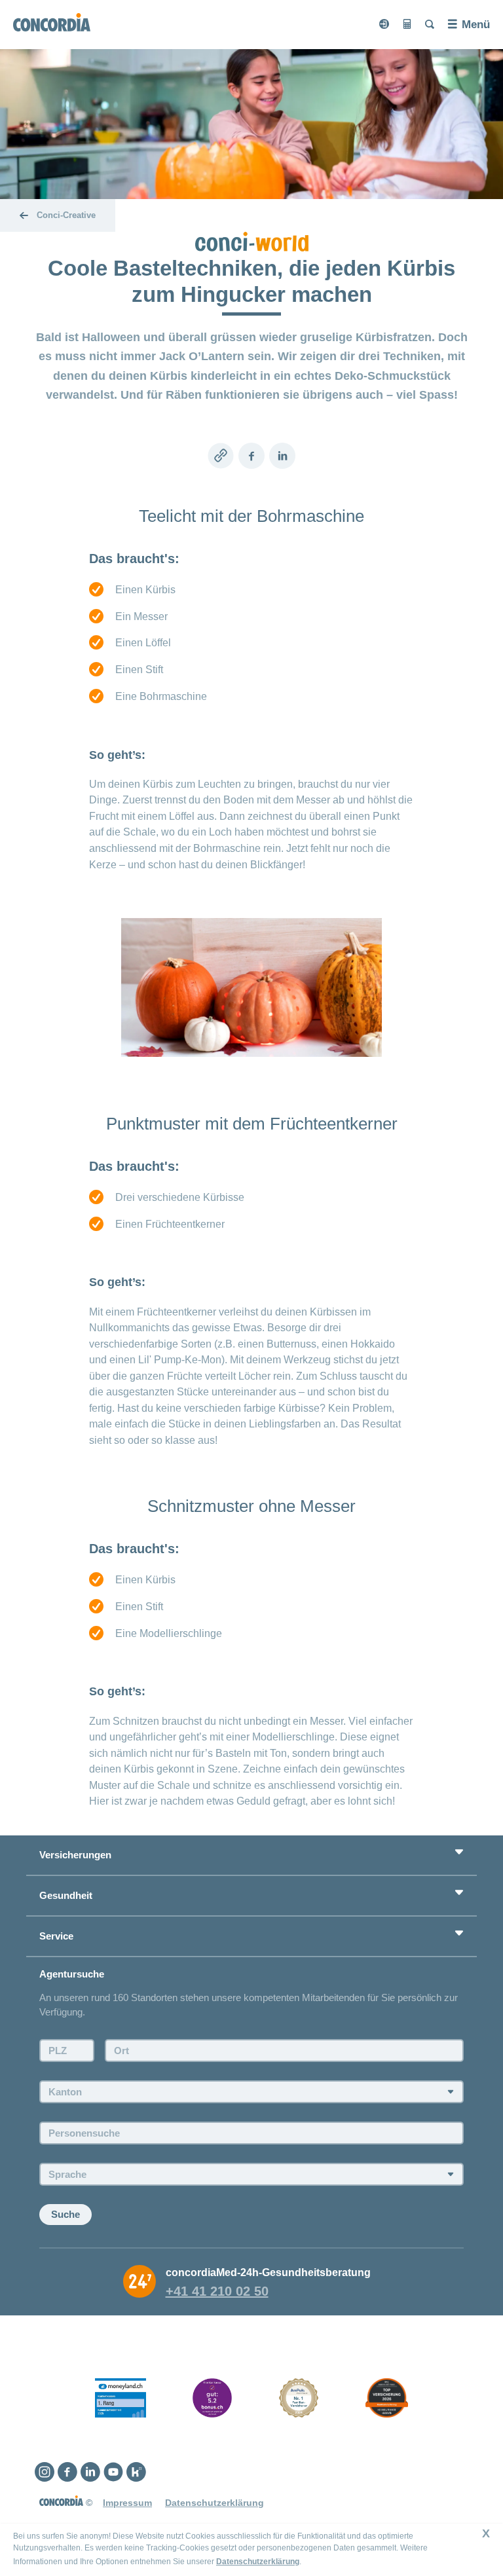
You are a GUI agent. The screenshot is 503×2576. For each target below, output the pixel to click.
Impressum (127, 2503)
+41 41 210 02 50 (217, 2291)
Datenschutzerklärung (258, 2562)
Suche (65, 2214)
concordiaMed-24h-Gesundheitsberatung (268, 2272)
